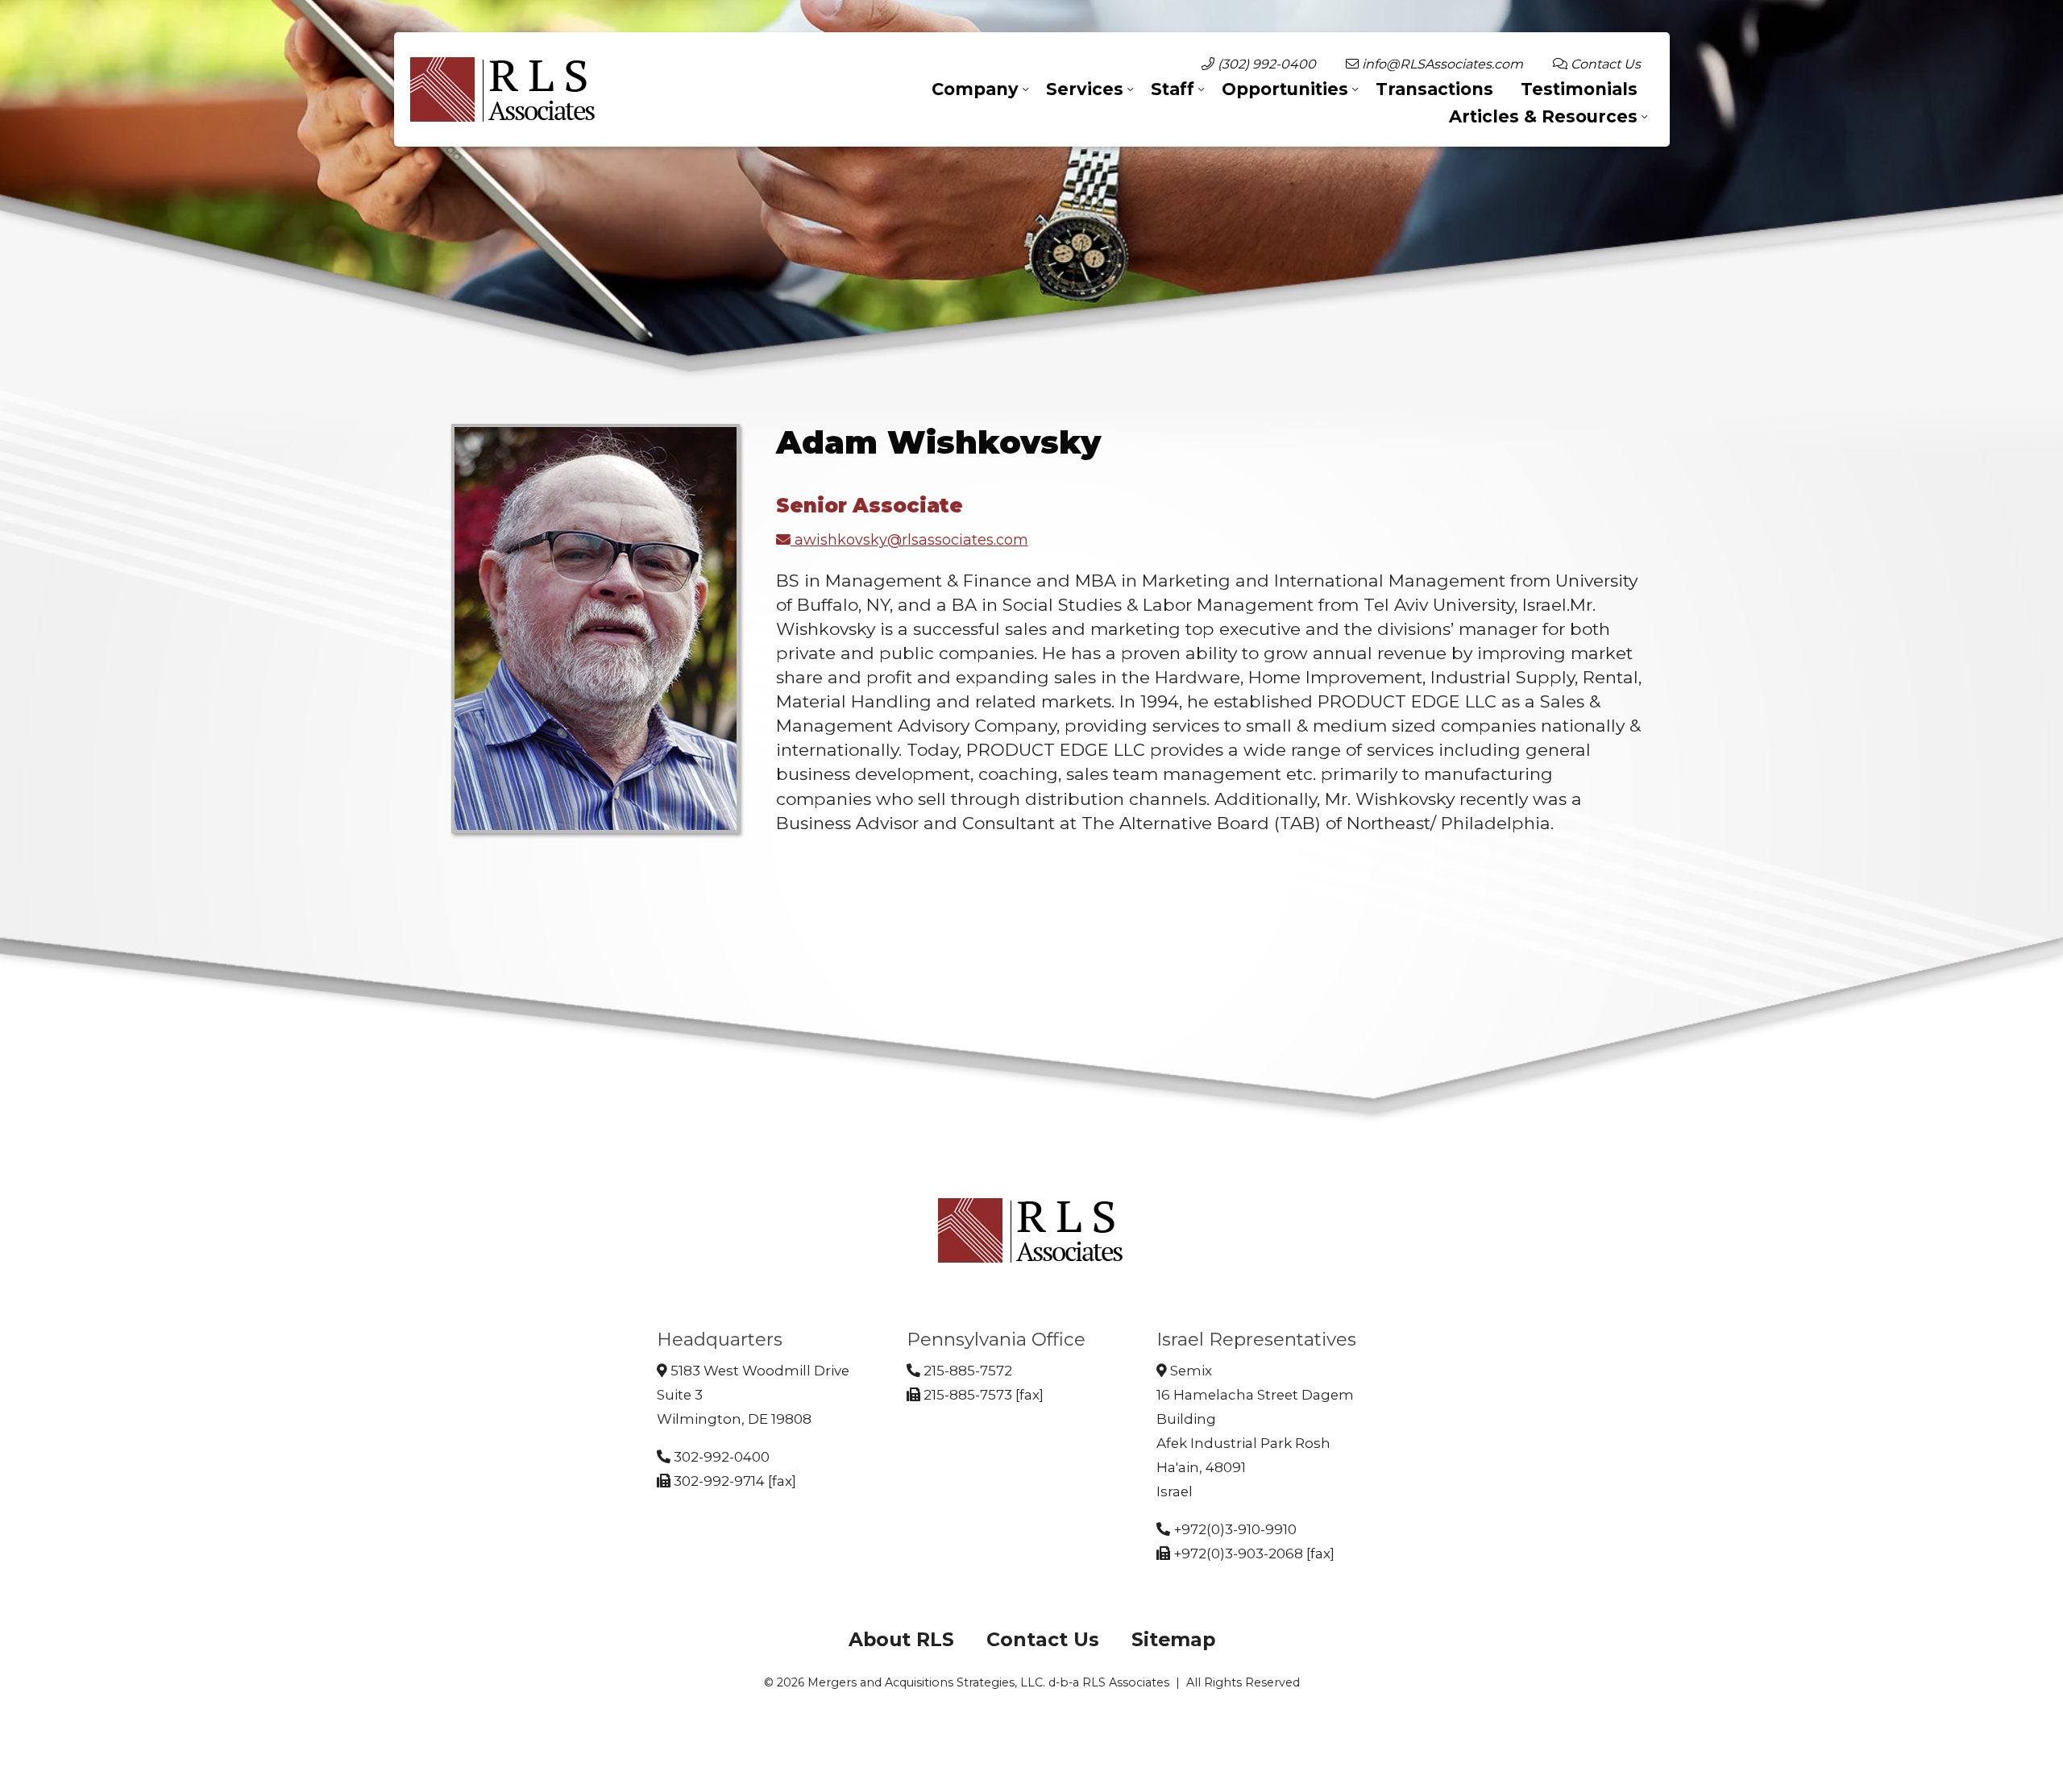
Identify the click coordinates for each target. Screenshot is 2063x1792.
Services (1085, 89)
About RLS (901, 1639)
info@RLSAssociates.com (1441, 64)
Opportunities (1285, 89)
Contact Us (1604, 64)
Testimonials (1579, 89)
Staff (1173, 89)
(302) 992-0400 (1265, 64)
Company (975, 89)
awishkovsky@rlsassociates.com (909, 539)
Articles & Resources (1543, 116)
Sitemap (1173, 1639)
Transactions (1434, 89)
